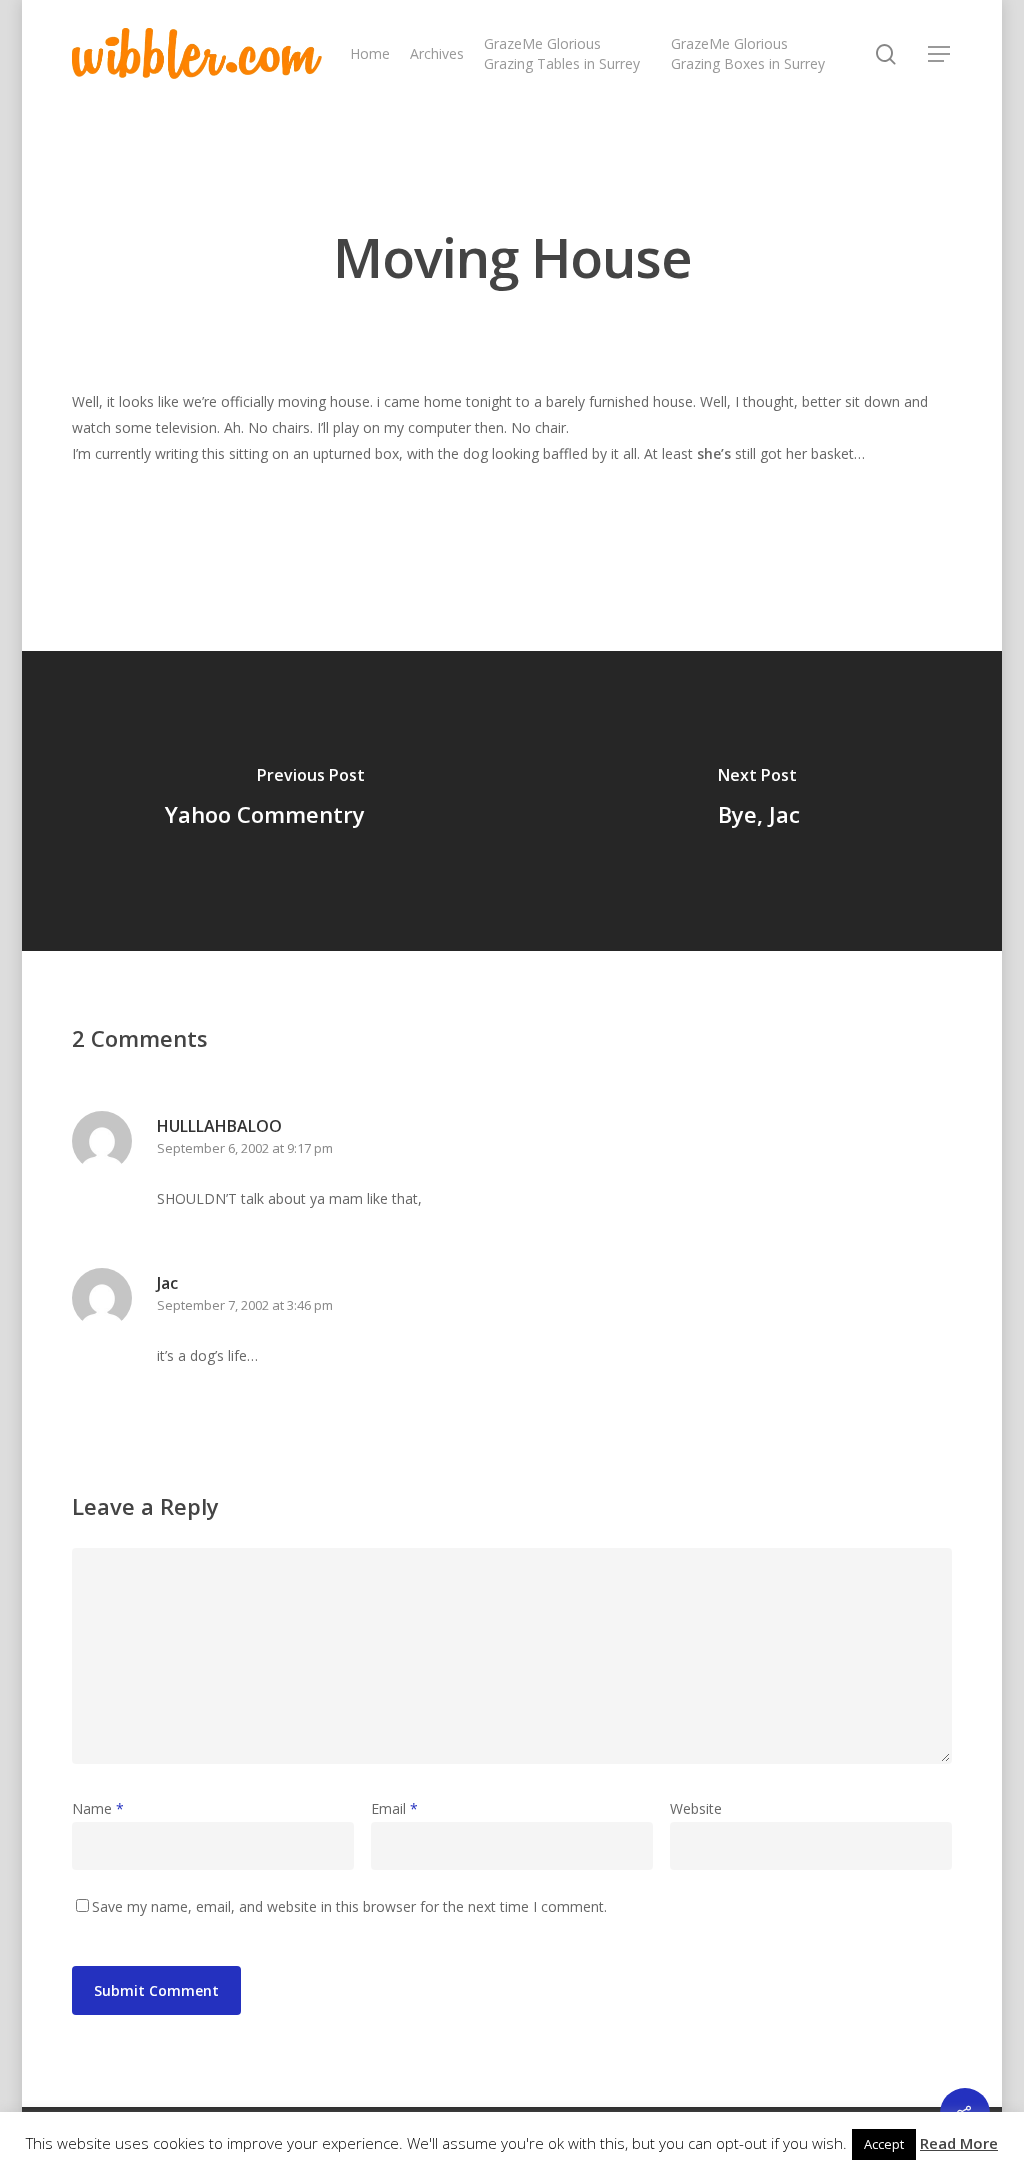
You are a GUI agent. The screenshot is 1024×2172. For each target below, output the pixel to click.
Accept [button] (884, 2144)
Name (98, 1808)
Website (696, 1808)
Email (394, 1808)
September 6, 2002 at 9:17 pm (245, 1148)
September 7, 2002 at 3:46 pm (245, 1305)
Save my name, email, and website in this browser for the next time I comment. (349, 1906)
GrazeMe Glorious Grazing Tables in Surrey (562, 53)
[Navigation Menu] (940, 54)
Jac (167, 1283)
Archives (437, 53)
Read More (959, 2143)
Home (370, 53)
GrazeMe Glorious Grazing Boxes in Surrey (748, 53)
